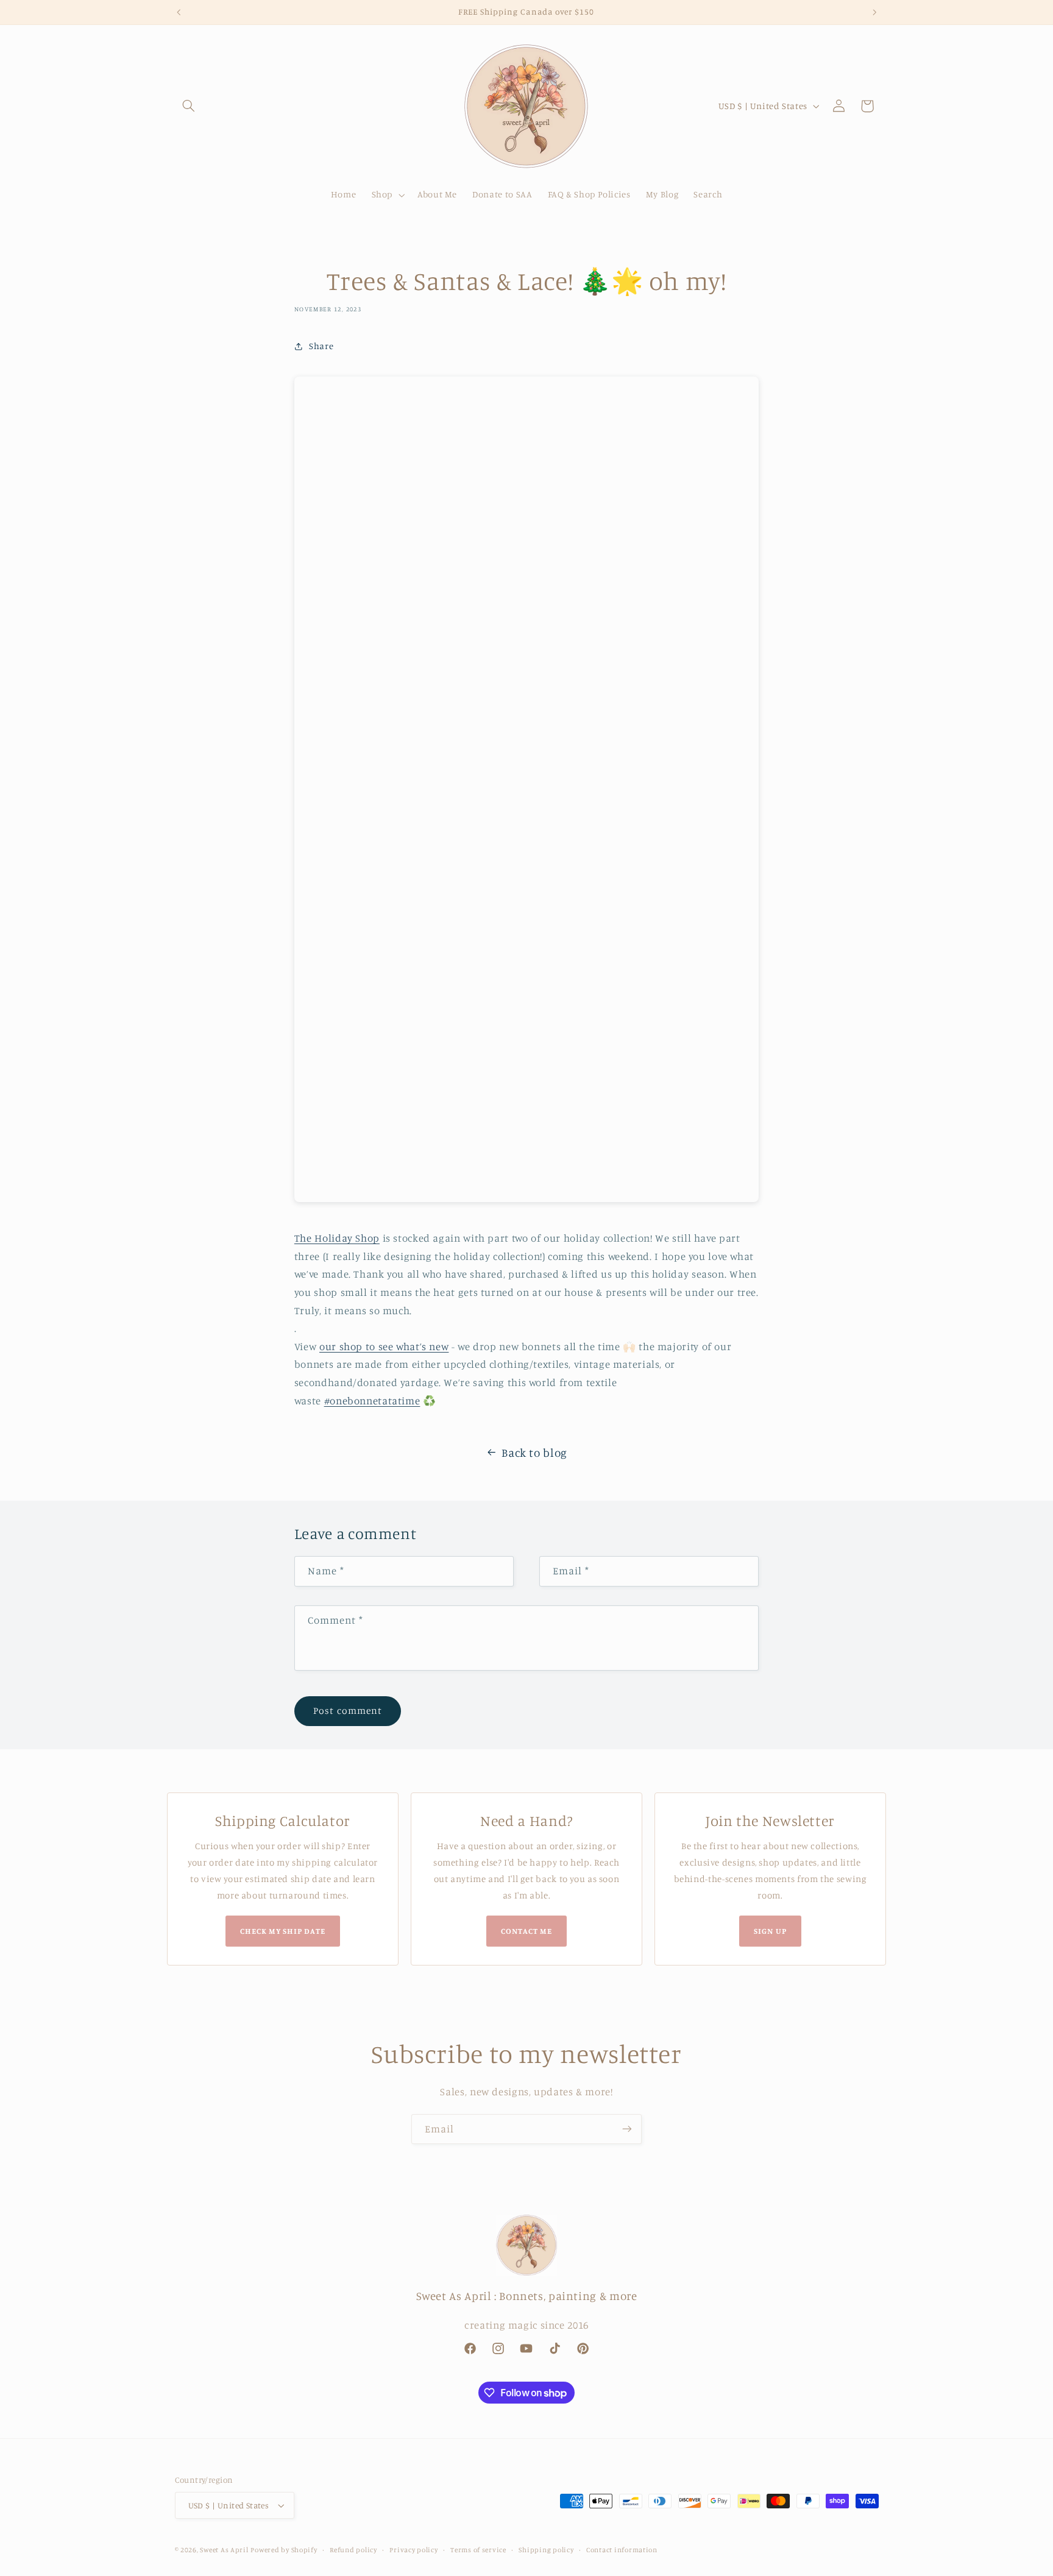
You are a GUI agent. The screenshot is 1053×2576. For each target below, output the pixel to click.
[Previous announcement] (179, 12)
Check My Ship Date (283, 1931)
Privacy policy (413, 2550)
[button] (189, 106)
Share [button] (321, 346)
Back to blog (534, 1452)
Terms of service (478, 2550)
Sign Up (770, 1931)
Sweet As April (224, 2550)
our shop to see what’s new (384, 1346)
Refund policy (353, 2550)
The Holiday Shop (337, 1238)
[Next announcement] (874, 12)
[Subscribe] (627, 2129)
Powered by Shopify (284, 2550)
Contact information (622, 2550)
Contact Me (526, 1931)
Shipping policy (546, 2550)
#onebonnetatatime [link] (372, 1401)
